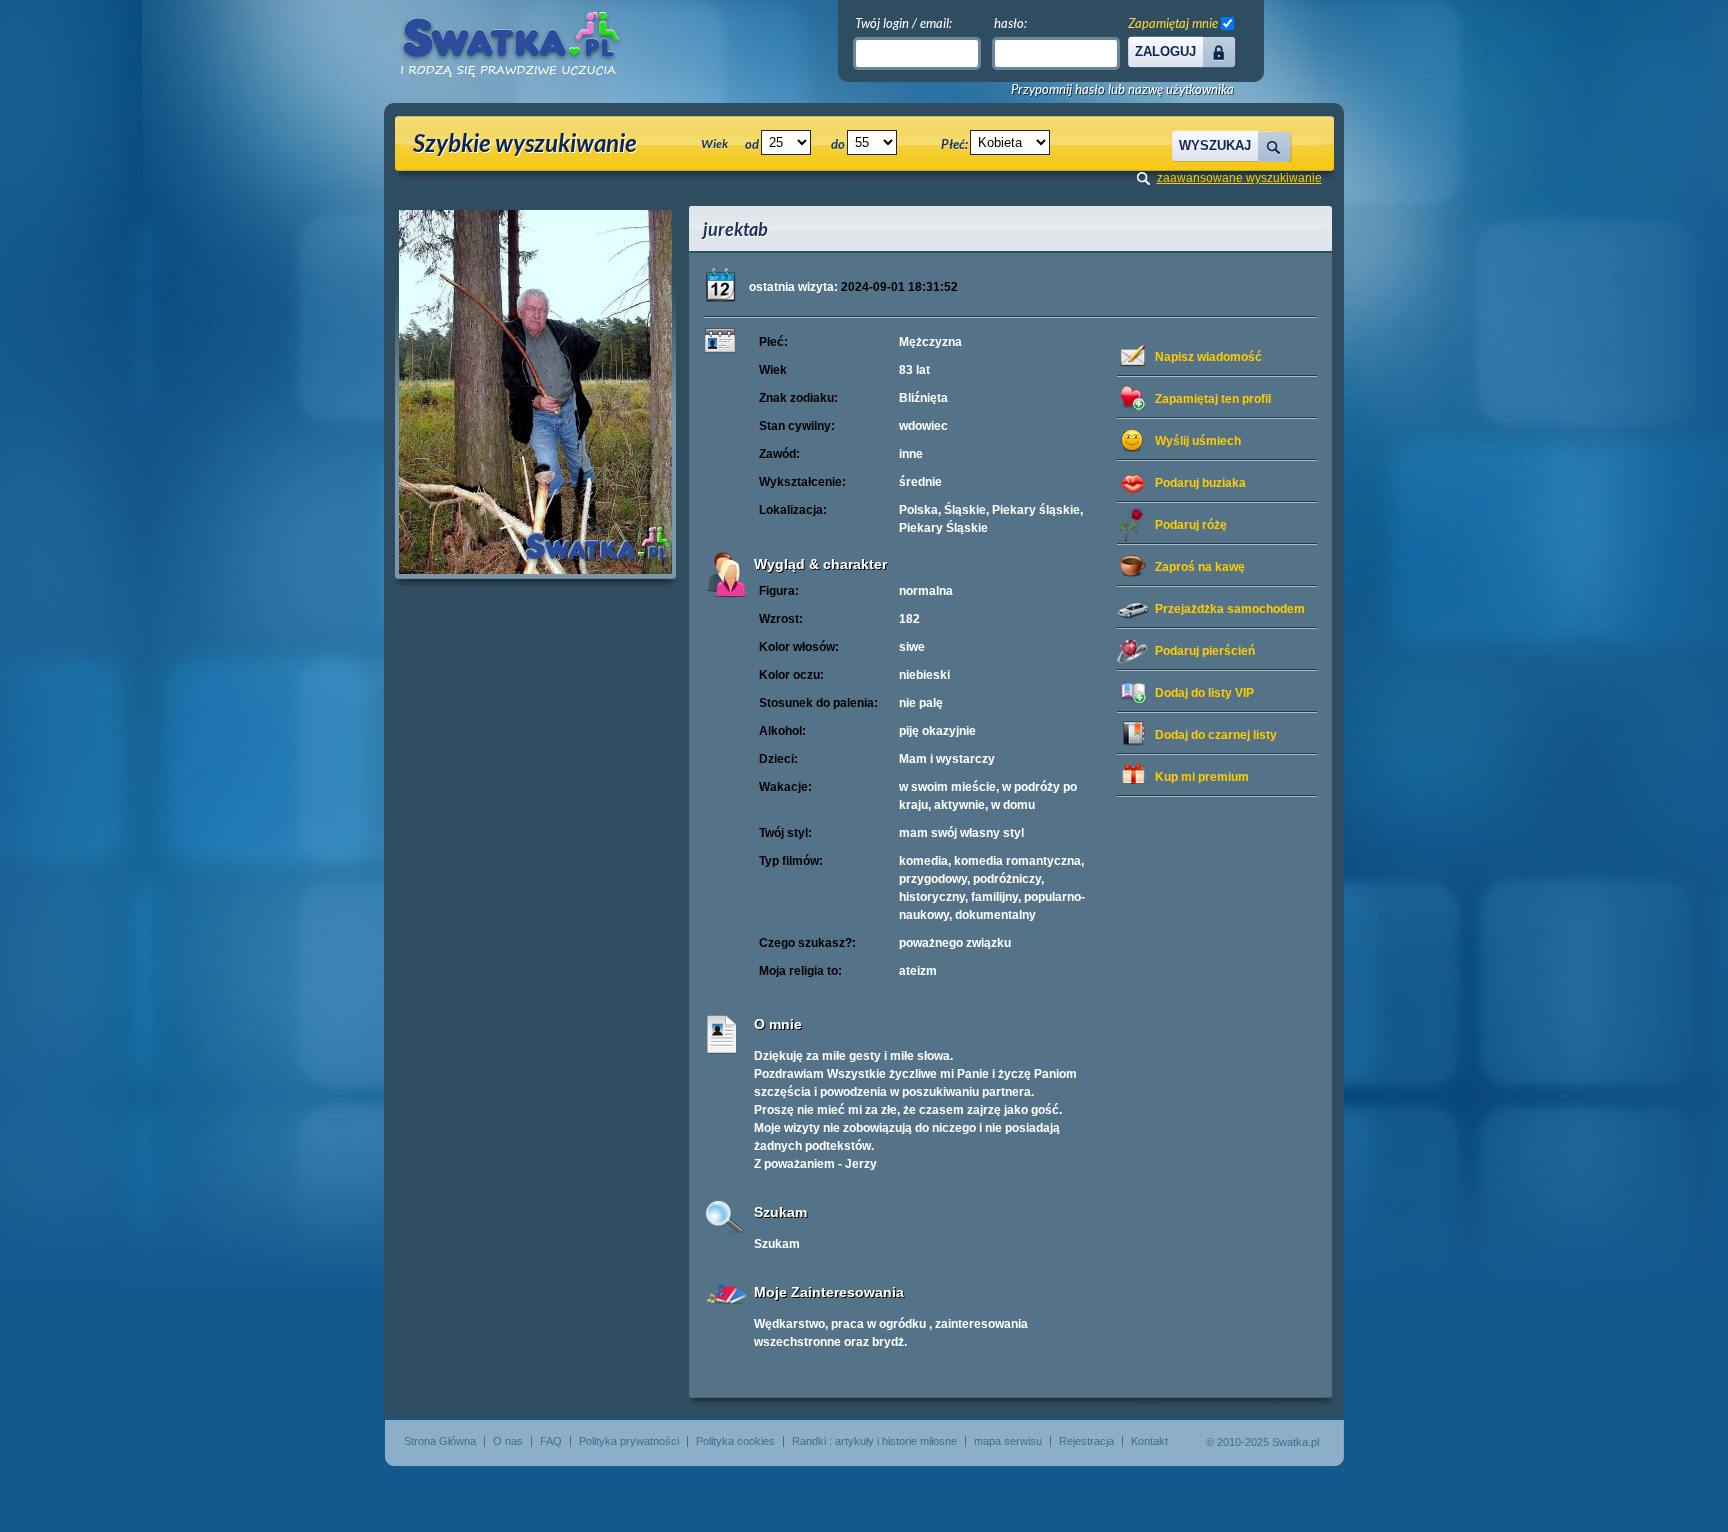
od (752, 144)
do (838, 144)
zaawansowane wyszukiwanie (1239, 178)
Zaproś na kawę (1200, 567)
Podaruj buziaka (1200, 483)
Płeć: (954, 144)
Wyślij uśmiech (1198, 441)
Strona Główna (440, 1441)
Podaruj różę (1191, 525)
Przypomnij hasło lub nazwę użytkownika (1122, 89)
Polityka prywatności (629, 1441)
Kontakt (1149, 1441)
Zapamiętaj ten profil (1213, 399)
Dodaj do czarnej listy (1216, 735)
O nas (508, 1441)
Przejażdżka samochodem (1230, 609)
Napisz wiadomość (1208, 357)
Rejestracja (1086, 1441)
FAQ (551, 1441)
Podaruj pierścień (1205, 651)
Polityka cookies (735, 1441)
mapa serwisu (1008, 1441)
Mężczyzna (930, 342)
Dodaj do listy (1204, 693)
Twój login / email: (903, 23)
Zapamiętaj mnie (1173, 23)
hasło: (1010, 23)
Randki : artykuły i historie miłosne (874, 1441)
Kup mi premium (1202, 777)
